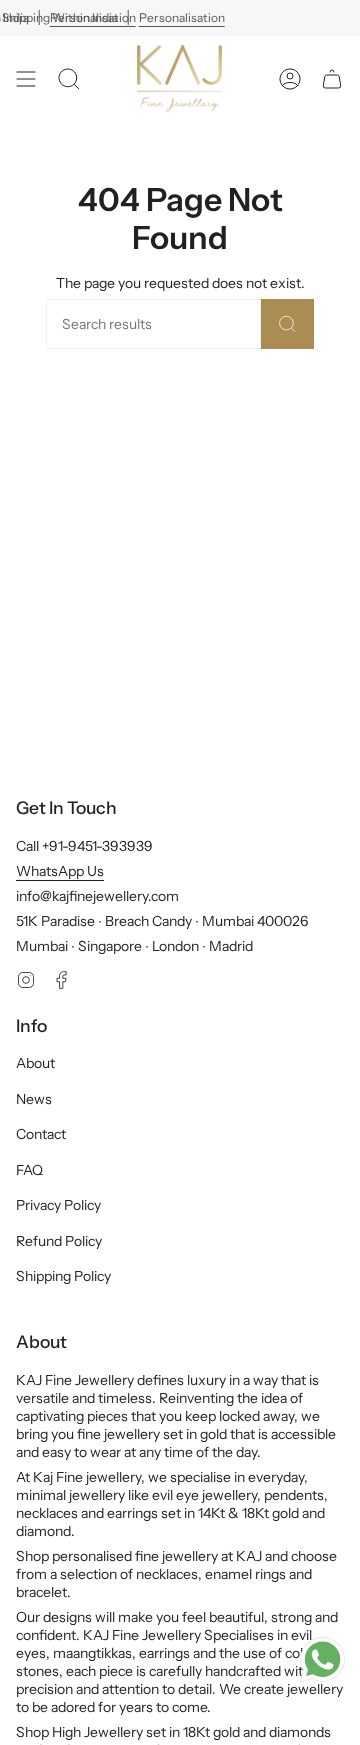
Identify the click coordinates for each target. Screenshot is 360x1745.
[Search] (287, 324)
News (34, 1099)
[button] (69, 78)
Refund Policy (59, 1241)
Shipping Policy (63, 1276)
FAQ (29, 1170)
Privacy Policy (58, 1205)
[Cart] (332, 78)
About (35, 1063)
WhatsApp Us (60, 871)
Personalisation (182, 17)
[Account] (290, 78)
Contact (41, 1134)
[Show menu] (26, 78)
